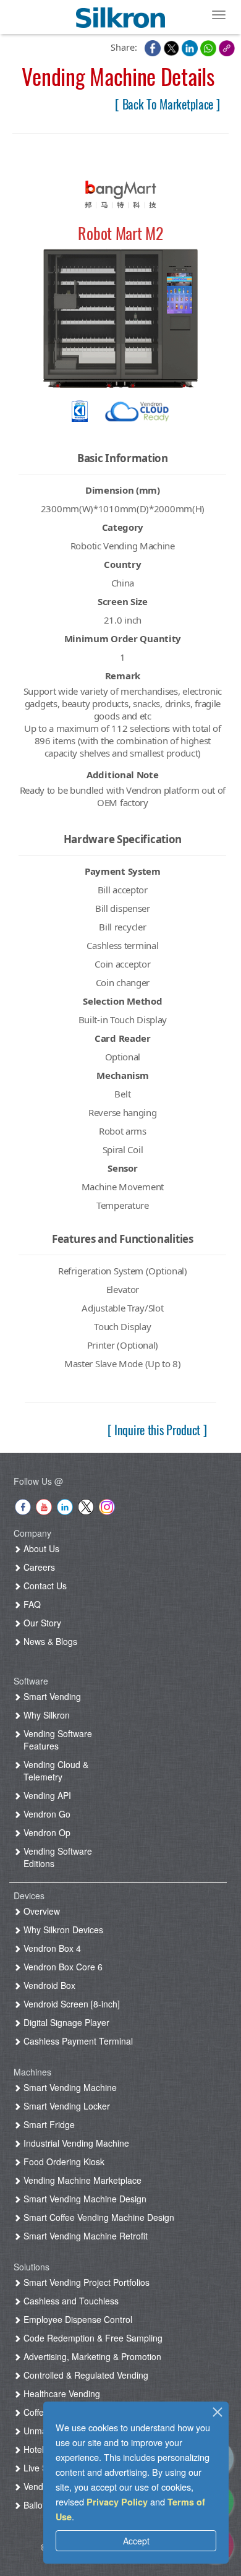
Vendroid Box (48, 1985)
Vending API (46, 1795)
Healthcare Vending (61, 2394)
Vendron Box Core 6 (62, 1967)
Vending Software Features (57, 1740)
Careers (38, 1567)
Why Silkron (45, 1715)
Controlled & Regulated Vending (85, 2375)
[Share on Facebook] (154, 47)
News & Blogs (49, 1641)
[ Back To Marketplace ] (167, 104)
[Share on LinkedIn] (191, 47)
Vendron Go (46, 1814)
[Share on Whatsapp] (209, 47)
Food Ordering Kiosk (63, 2162)
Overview (40, 1911)
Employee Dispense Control (77, 2319)
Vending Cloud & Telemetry (55, 1771)
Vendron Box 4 (51, 1948)
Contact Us (44, 1586)
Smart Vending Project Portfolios (85, 2282)
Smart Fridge (48, 2124)
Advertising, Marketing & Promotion (91, 2356)
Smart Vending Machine (69, 2087)
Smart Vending (51, 1696)
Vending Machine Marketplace (81, 2180)
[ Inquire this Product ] (157, 1430)
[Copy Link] (227, 47)
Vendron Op (46, 1832)
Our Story (41, 1623)
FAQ (31, 1604)
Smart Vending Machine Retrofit (84, 2236)
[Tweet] (172, 47)
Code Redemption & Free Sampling (92, 2338)
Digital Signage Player (65, 2022)
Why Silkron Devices (62, 1930)
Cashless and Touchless (70, 2301)
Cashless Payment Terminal (77, 2041)
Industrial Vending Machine (75, 2143)
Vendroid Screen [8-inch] (70, 2004)
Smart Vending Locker (66, 2106)
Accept (136, 2541)
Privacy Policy (117, 2502)
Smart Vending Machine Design (84, 2199)
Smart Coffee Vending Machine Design (98, 2217)
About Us (40, 1548)
